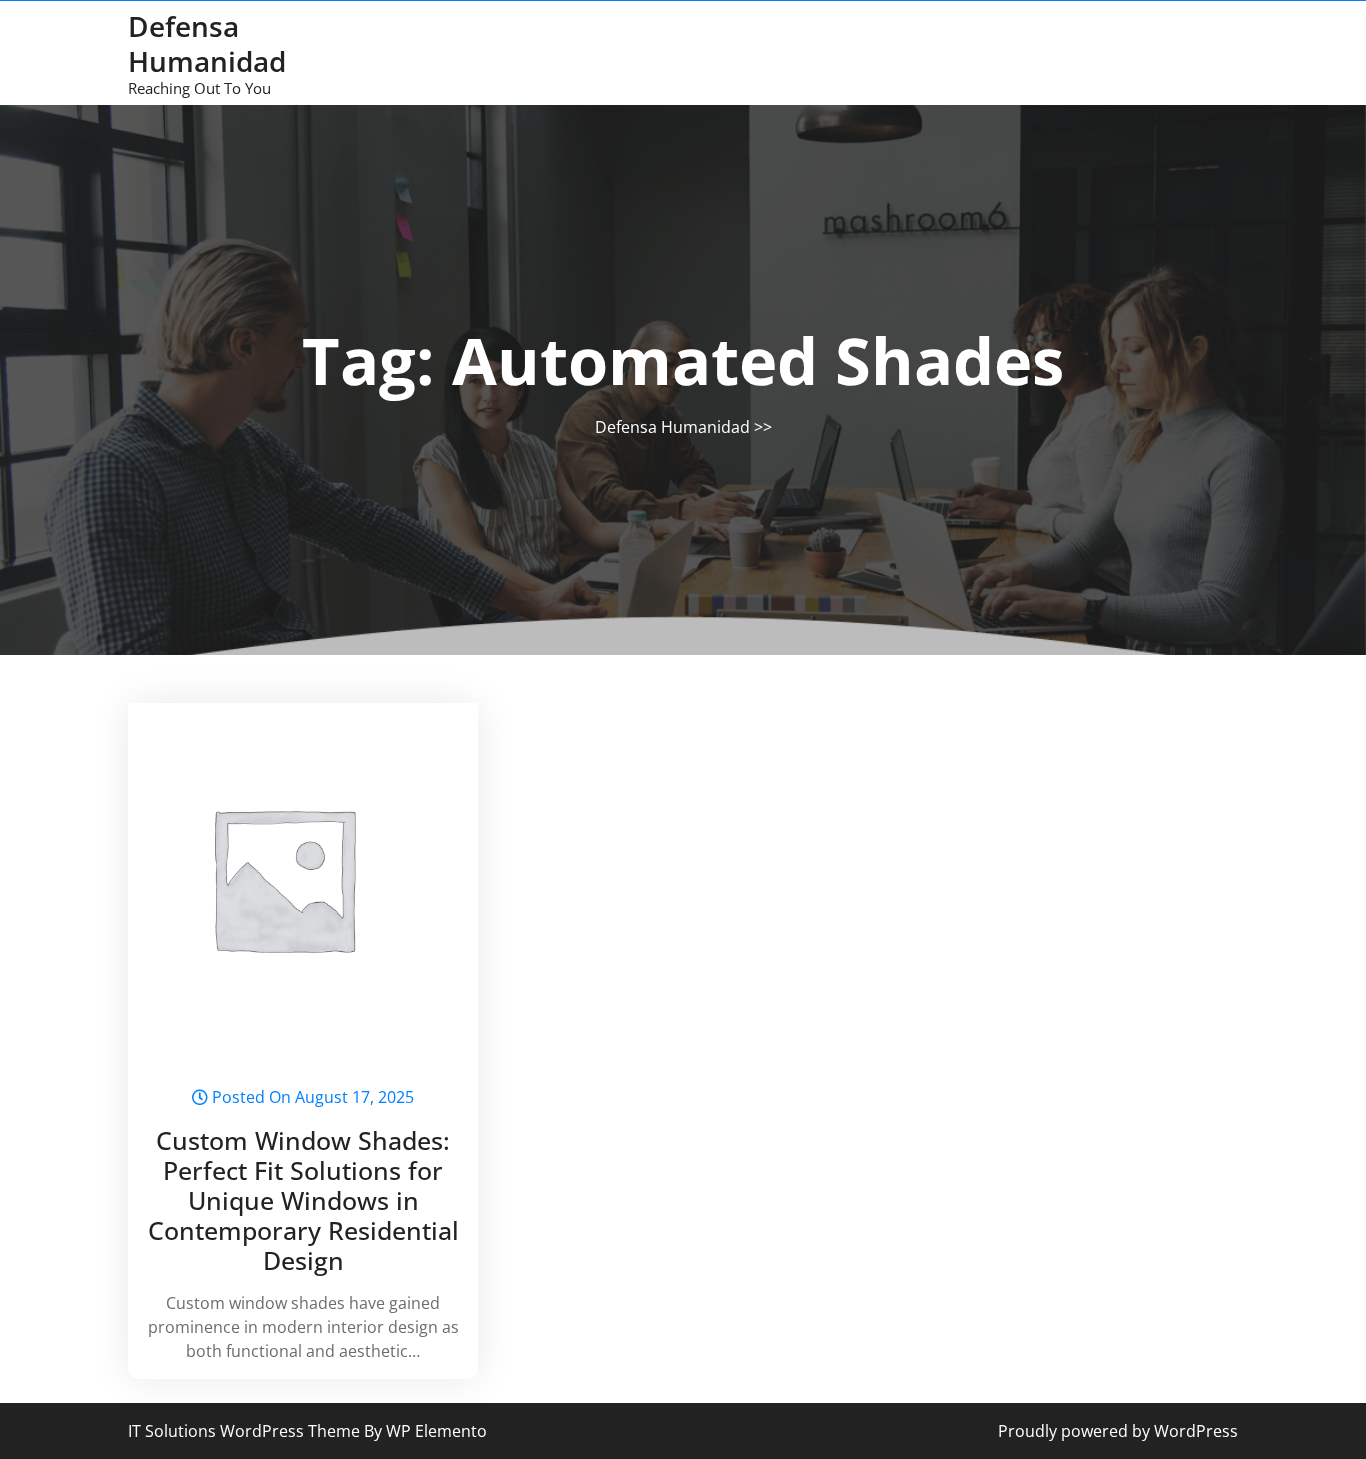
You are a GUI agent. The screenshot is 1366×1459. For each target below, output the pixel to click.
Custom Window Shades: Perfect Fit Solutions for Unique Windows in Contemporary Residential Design (303, 1200)
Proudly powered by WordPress (1118, 1431)
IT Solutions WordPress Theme (246, 1431)
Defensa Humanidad (207, 43)
